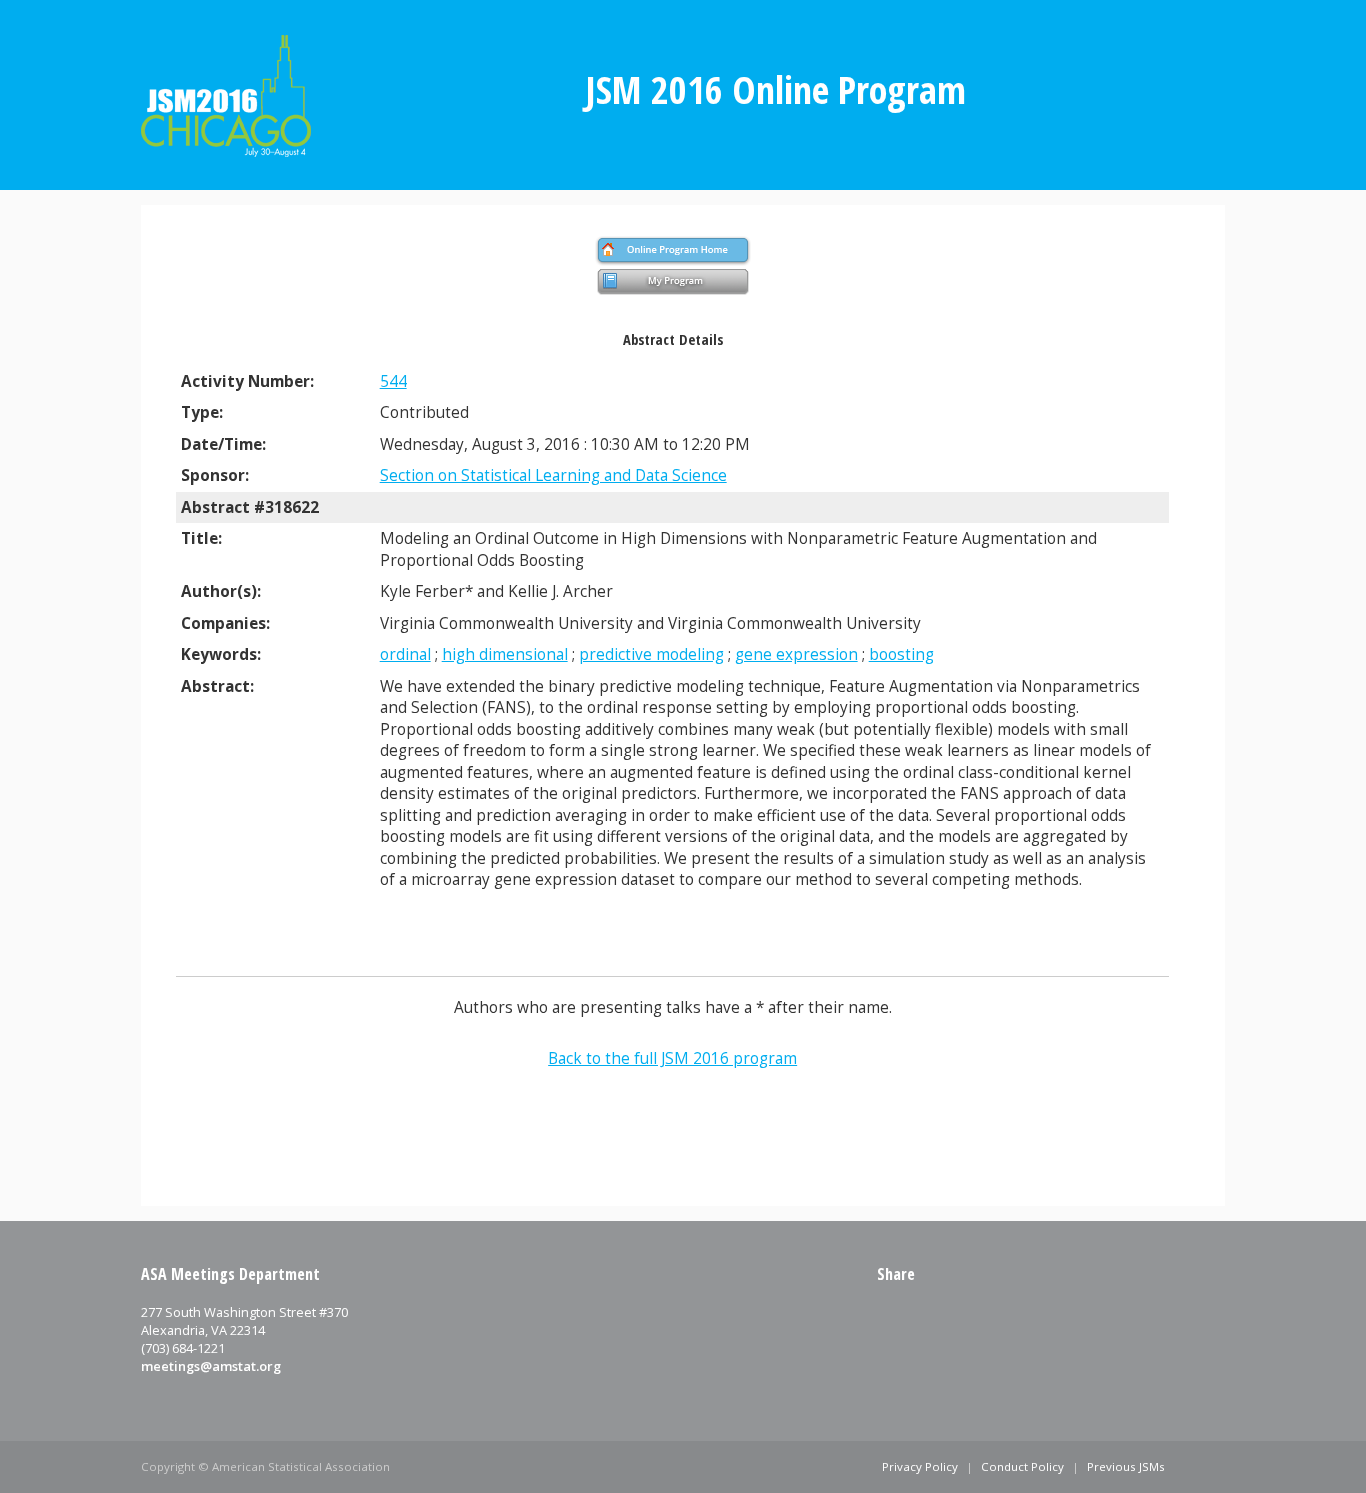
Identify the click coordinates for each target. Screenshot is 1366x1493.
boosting (901, 654)
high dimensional (505, 654)
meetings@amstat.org (211, 1366)
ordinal (405, 654)
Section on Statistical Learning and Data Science (553, 475)
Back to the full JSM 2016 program (672, 1058)
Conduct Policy (1022, 1466)
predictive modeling (651, 654)
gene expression (796, 654)
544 (393, 381)
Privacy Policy (920, 1466)
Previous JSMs (1126, 1466)
